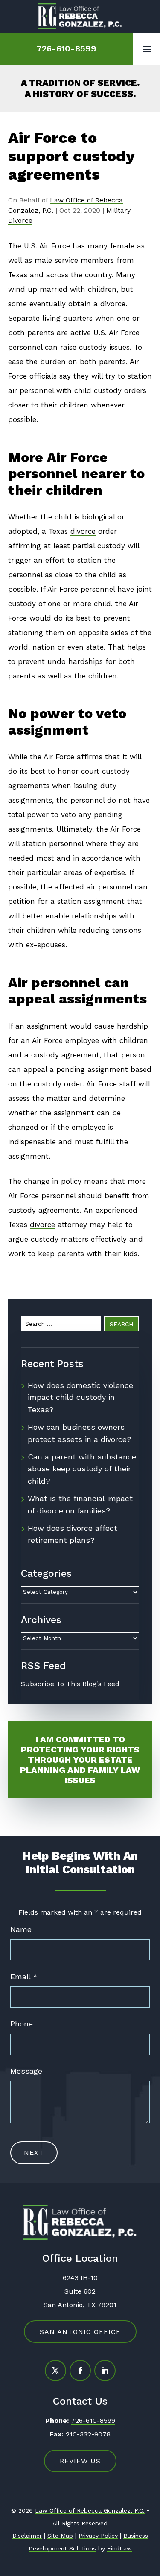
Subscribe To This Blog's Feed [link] (70, 1684)
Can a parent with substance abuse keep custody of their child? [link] (82, 1469)
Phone (22, 2024)
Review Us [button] (80, 2461)
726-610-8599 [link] (67, 48)
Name (21, 1929)
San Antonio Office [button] (80, 2332)
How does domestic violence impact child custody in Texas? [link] (80, 1398)
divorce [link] (83, 531)
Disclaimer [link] (27, 2536)
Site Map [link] (60, 2536)
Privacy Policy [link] (98, 2536)
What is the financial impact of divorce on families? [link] (80, 1505)
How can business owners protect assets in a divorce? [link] (80, 1433)
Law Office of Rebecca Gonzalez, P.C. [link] (90, 2510)
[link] (80, 16)
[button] (147, 49)
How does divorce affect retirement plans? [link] (73, 1534)
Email (24, 1976)
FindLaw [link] (119, 2548)
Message (26, 2071)
